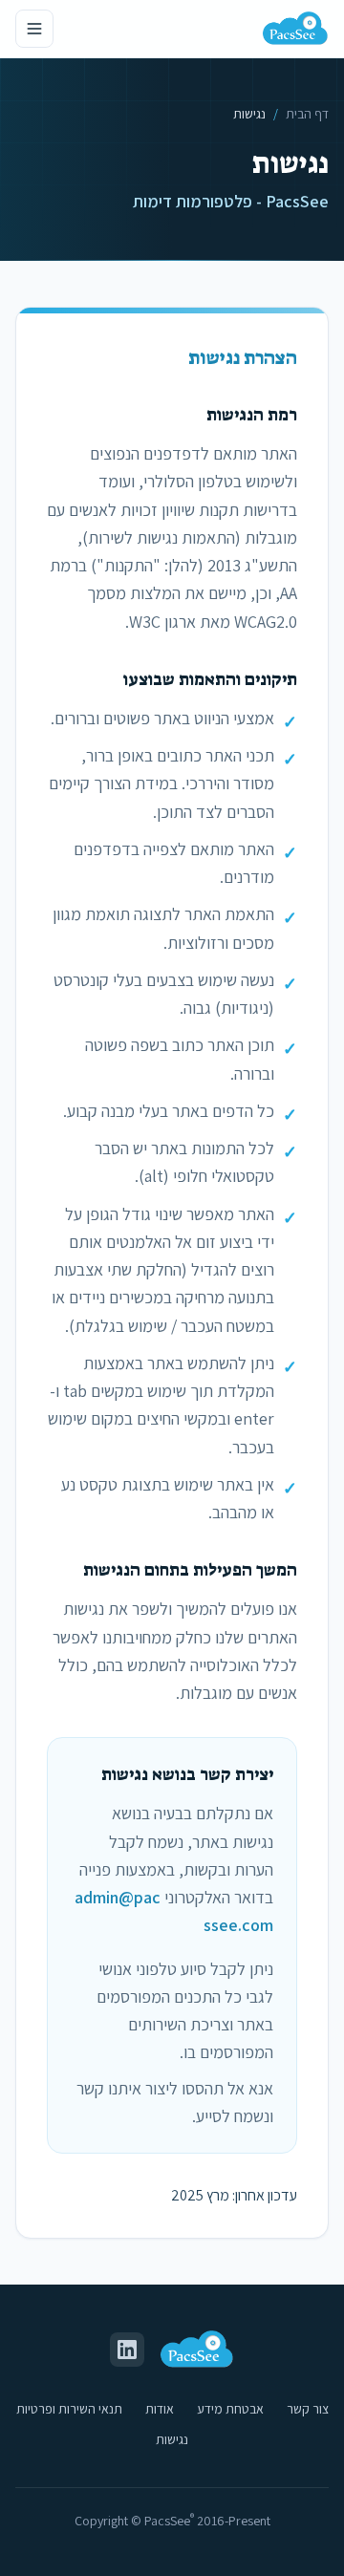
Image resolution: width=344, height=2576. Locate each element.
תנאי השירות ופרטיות (69, 2409)
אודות (160, 2409)
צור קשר (308, 2409)
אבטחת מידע (230, 2409)
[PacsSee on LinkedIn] (127, 2350)
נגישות (172, 2439)
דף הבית (307, 114)
